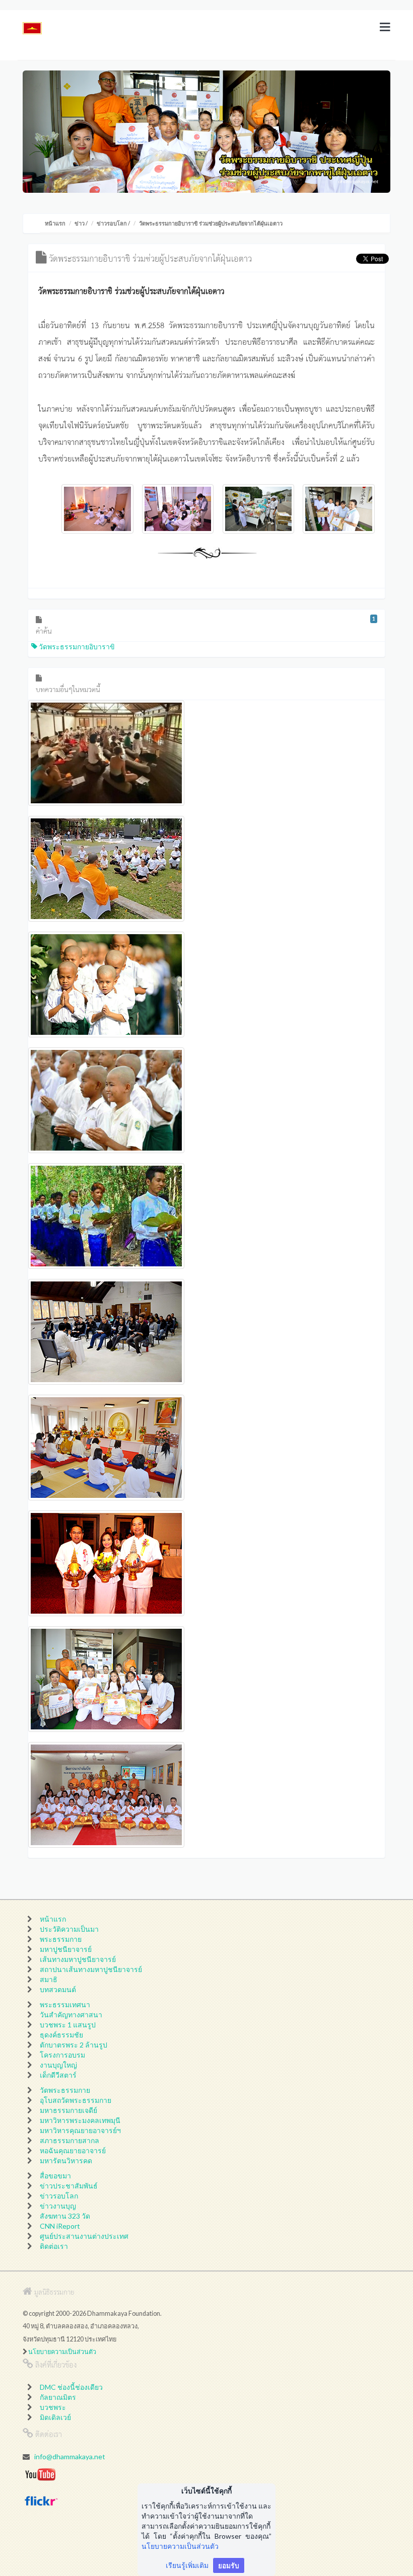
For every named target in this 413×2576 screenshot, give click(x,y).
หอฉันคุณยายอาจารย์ (73, 2150)
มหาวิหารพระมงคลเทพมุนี (80, 2120)
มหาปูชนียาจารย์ (66, 1949)
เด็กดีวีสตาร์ (58, 2075)
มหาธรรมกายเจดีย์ (68, 2110)
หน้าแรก (55, 223)
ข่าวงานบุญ (58, 2206)
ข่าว (80, 223)
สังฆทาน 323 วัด (65, 2216)
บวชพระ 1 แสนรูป (68, 2025)
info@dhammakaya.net (70, 2456)
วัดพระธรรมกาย (65, 2090)
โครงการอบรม (62, 2055)
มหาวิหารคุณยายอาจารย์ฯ (80, 2130)
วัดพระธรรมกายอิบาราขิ (76, 647)
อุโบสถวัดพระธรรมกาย (76, 2100)
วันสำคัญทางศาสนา (71, 2015)
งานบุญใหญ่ (58, 2065)
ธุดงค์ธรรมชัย (61, 2035)
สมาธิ (49, 1979)
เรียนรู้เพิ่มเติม (187, 2565)
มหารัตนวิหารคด (66, 2161)
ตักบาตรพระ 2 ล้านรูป (74, 2045)
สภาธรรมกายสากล (70, 2140)
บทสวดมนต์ (58, 1989)
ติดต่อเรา (54, 2246)
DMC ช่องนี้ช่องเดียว (71, 2387)
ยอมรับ (229, 2565)
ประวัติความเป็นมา (69, 1929)
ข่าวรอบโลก (112, 223)
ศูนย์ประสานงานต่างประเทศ (84, 2236)
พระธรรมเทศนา (65, 2004)
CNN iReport (60, 2226)
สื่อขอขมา (55, 2176)
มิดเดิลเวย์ (55, 2417)
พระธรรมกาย (61, 1939)
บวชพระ (53, 2407)
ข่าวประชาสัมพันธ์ (69, 2186)
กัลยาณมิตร (58, 2397)
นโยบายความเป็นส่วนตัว (62, 2352)
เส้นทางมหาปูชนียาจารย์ (78, 1959)
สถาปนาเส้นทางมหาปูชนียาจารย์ (91, 1969)
